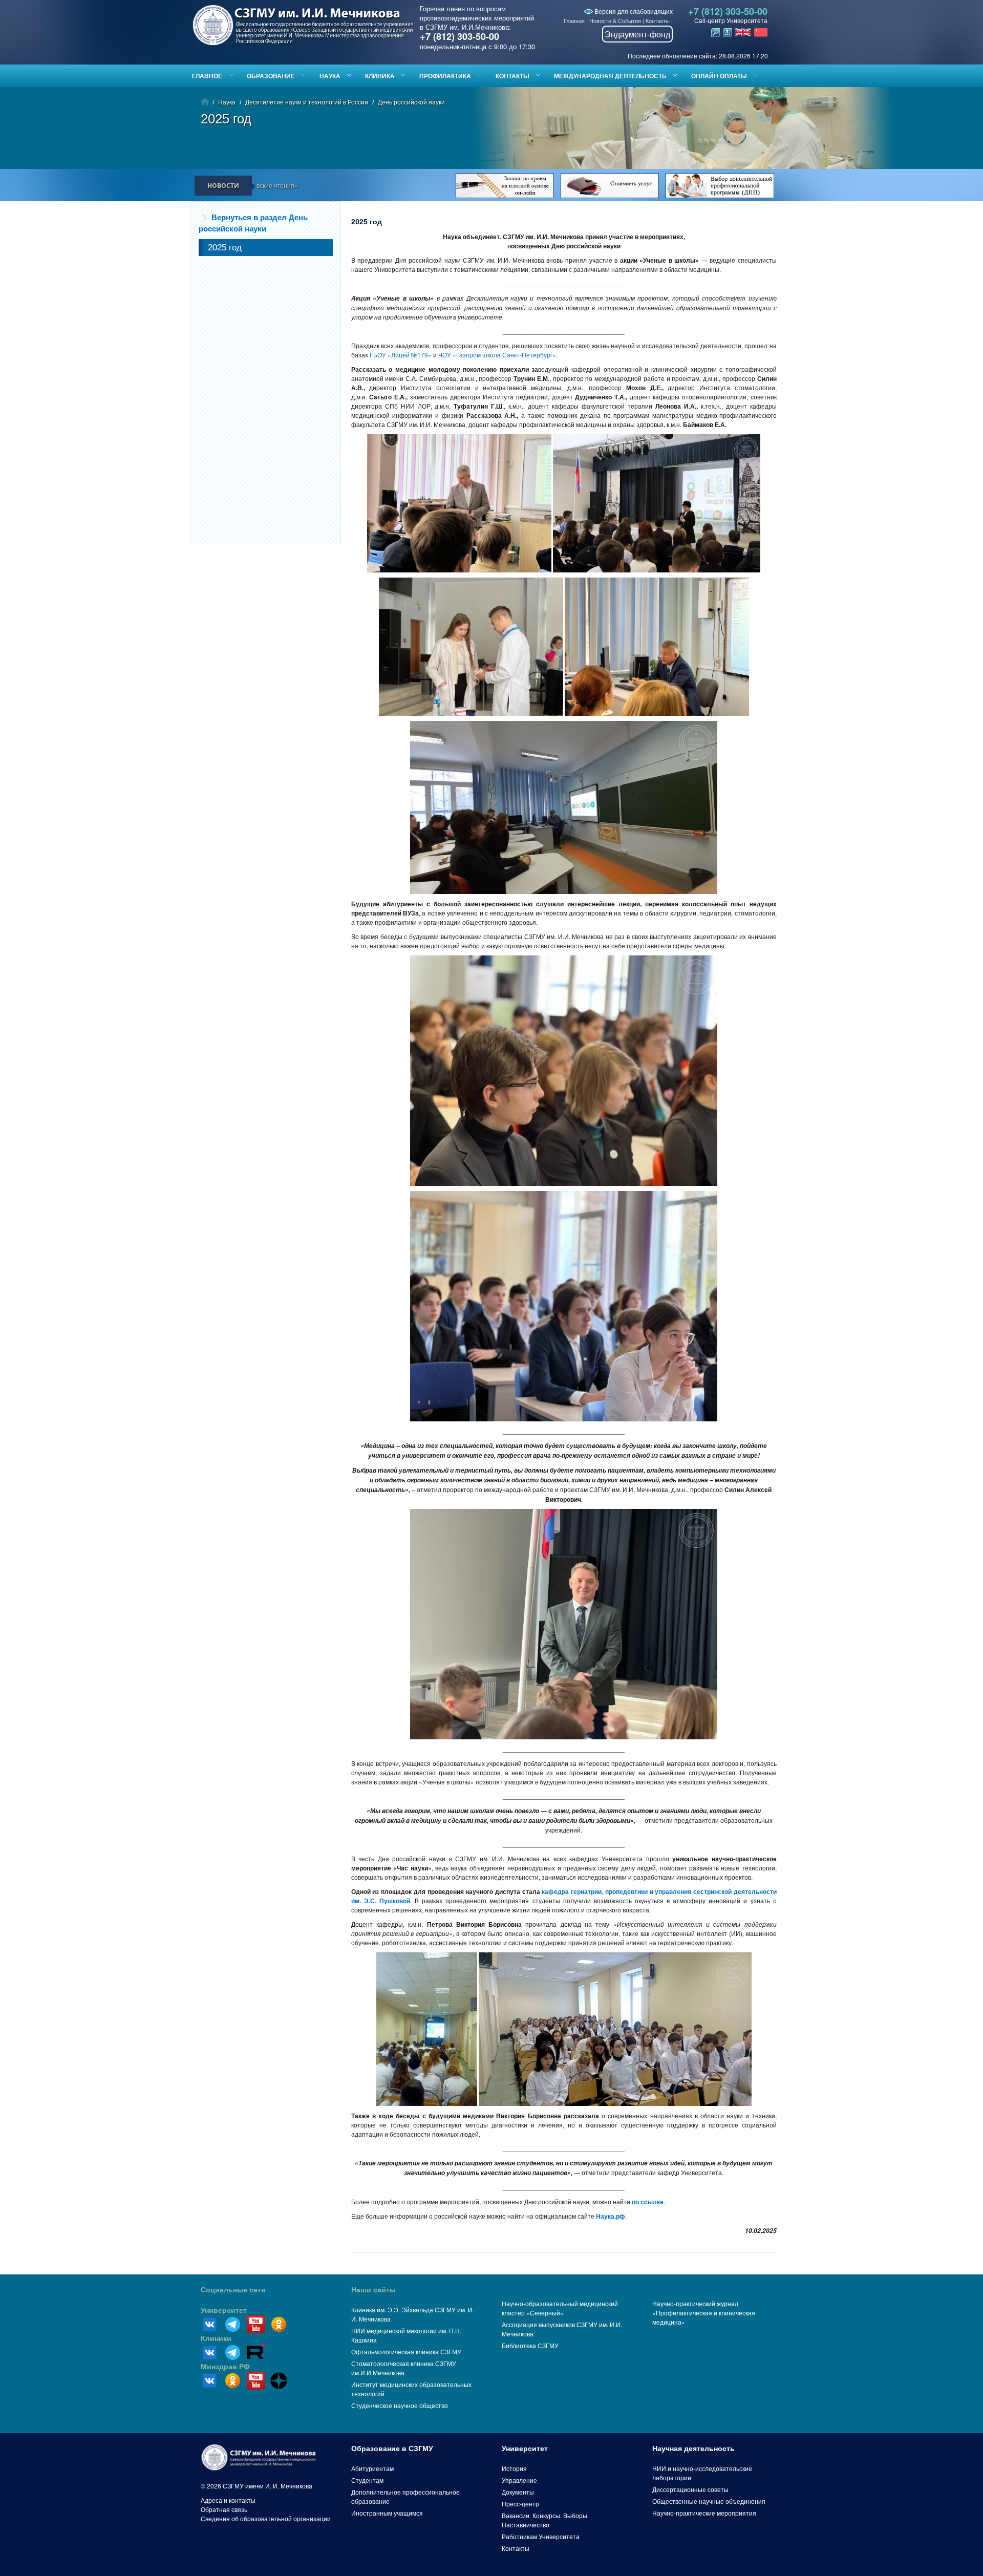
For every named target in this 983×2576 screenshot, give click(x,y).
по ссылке (648, 2202)
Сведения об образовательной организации (266, 2518)
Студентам (367, 2480)
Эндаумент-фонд (637, 34)
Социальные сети (233, 2290)
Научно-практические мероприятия (704, 2513)
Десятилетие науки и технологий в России (307, 102)
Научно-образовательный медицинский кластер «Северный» (560, 2308)
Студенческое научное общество (400, 2405)
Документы (518, 2492)
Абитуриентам (372, 2468)
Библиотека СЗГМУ (530, 2345)
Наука (330, 76)
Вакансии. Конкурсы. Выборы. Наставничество (545, 2520)
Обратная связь (224, 2509)
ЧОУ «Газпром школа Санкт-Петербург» (497, 355)
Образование (271, 76)
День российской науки (411, 102)
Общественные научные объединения (709, 2501)
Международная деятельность (610, 76)
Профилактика (445, 76)
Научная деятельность (693, 2449)
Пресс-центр (520, 2504)
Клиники (216, 2338)
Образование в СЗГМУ (392, 2449)
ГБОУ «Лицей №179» (401, 355)
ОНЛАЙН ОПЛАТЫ (719, 76)
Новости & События (615, 20)
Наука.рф (611, 2216)
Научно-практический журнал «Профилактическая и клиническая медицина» (704, 2313)
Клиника (380, 76)
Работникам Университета (541, 2536)
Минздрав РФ (225, 2367)
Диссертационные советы (690, 2489)
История (514, 2468)
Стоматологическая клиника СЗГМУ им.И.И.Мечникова (404, 2368)
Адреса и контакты (228, 2500)
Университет (224, 2310)
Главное (207, 76)
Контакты (658, 20)
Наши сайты (373, 2290)
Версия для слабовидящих (633, 11)
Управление (519, 2480)
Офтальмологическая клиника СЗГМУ (406, 2351)
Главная (574, 20)
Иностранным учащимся (387, 2513)
